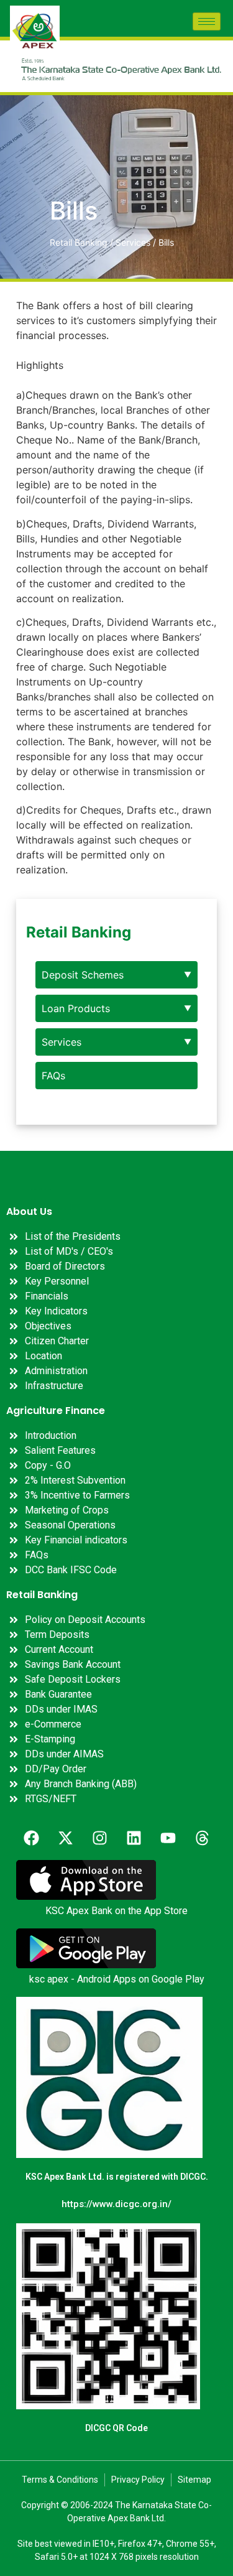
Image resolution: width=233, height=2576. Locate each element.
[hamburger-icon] (207, 21)
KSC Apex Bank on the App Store (116, 1911)
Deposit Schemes (83, 975)
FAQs (53, 1076)
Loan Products (76, 1008)
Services (62, 1042)
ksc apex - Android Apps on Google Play (117, 1979)
